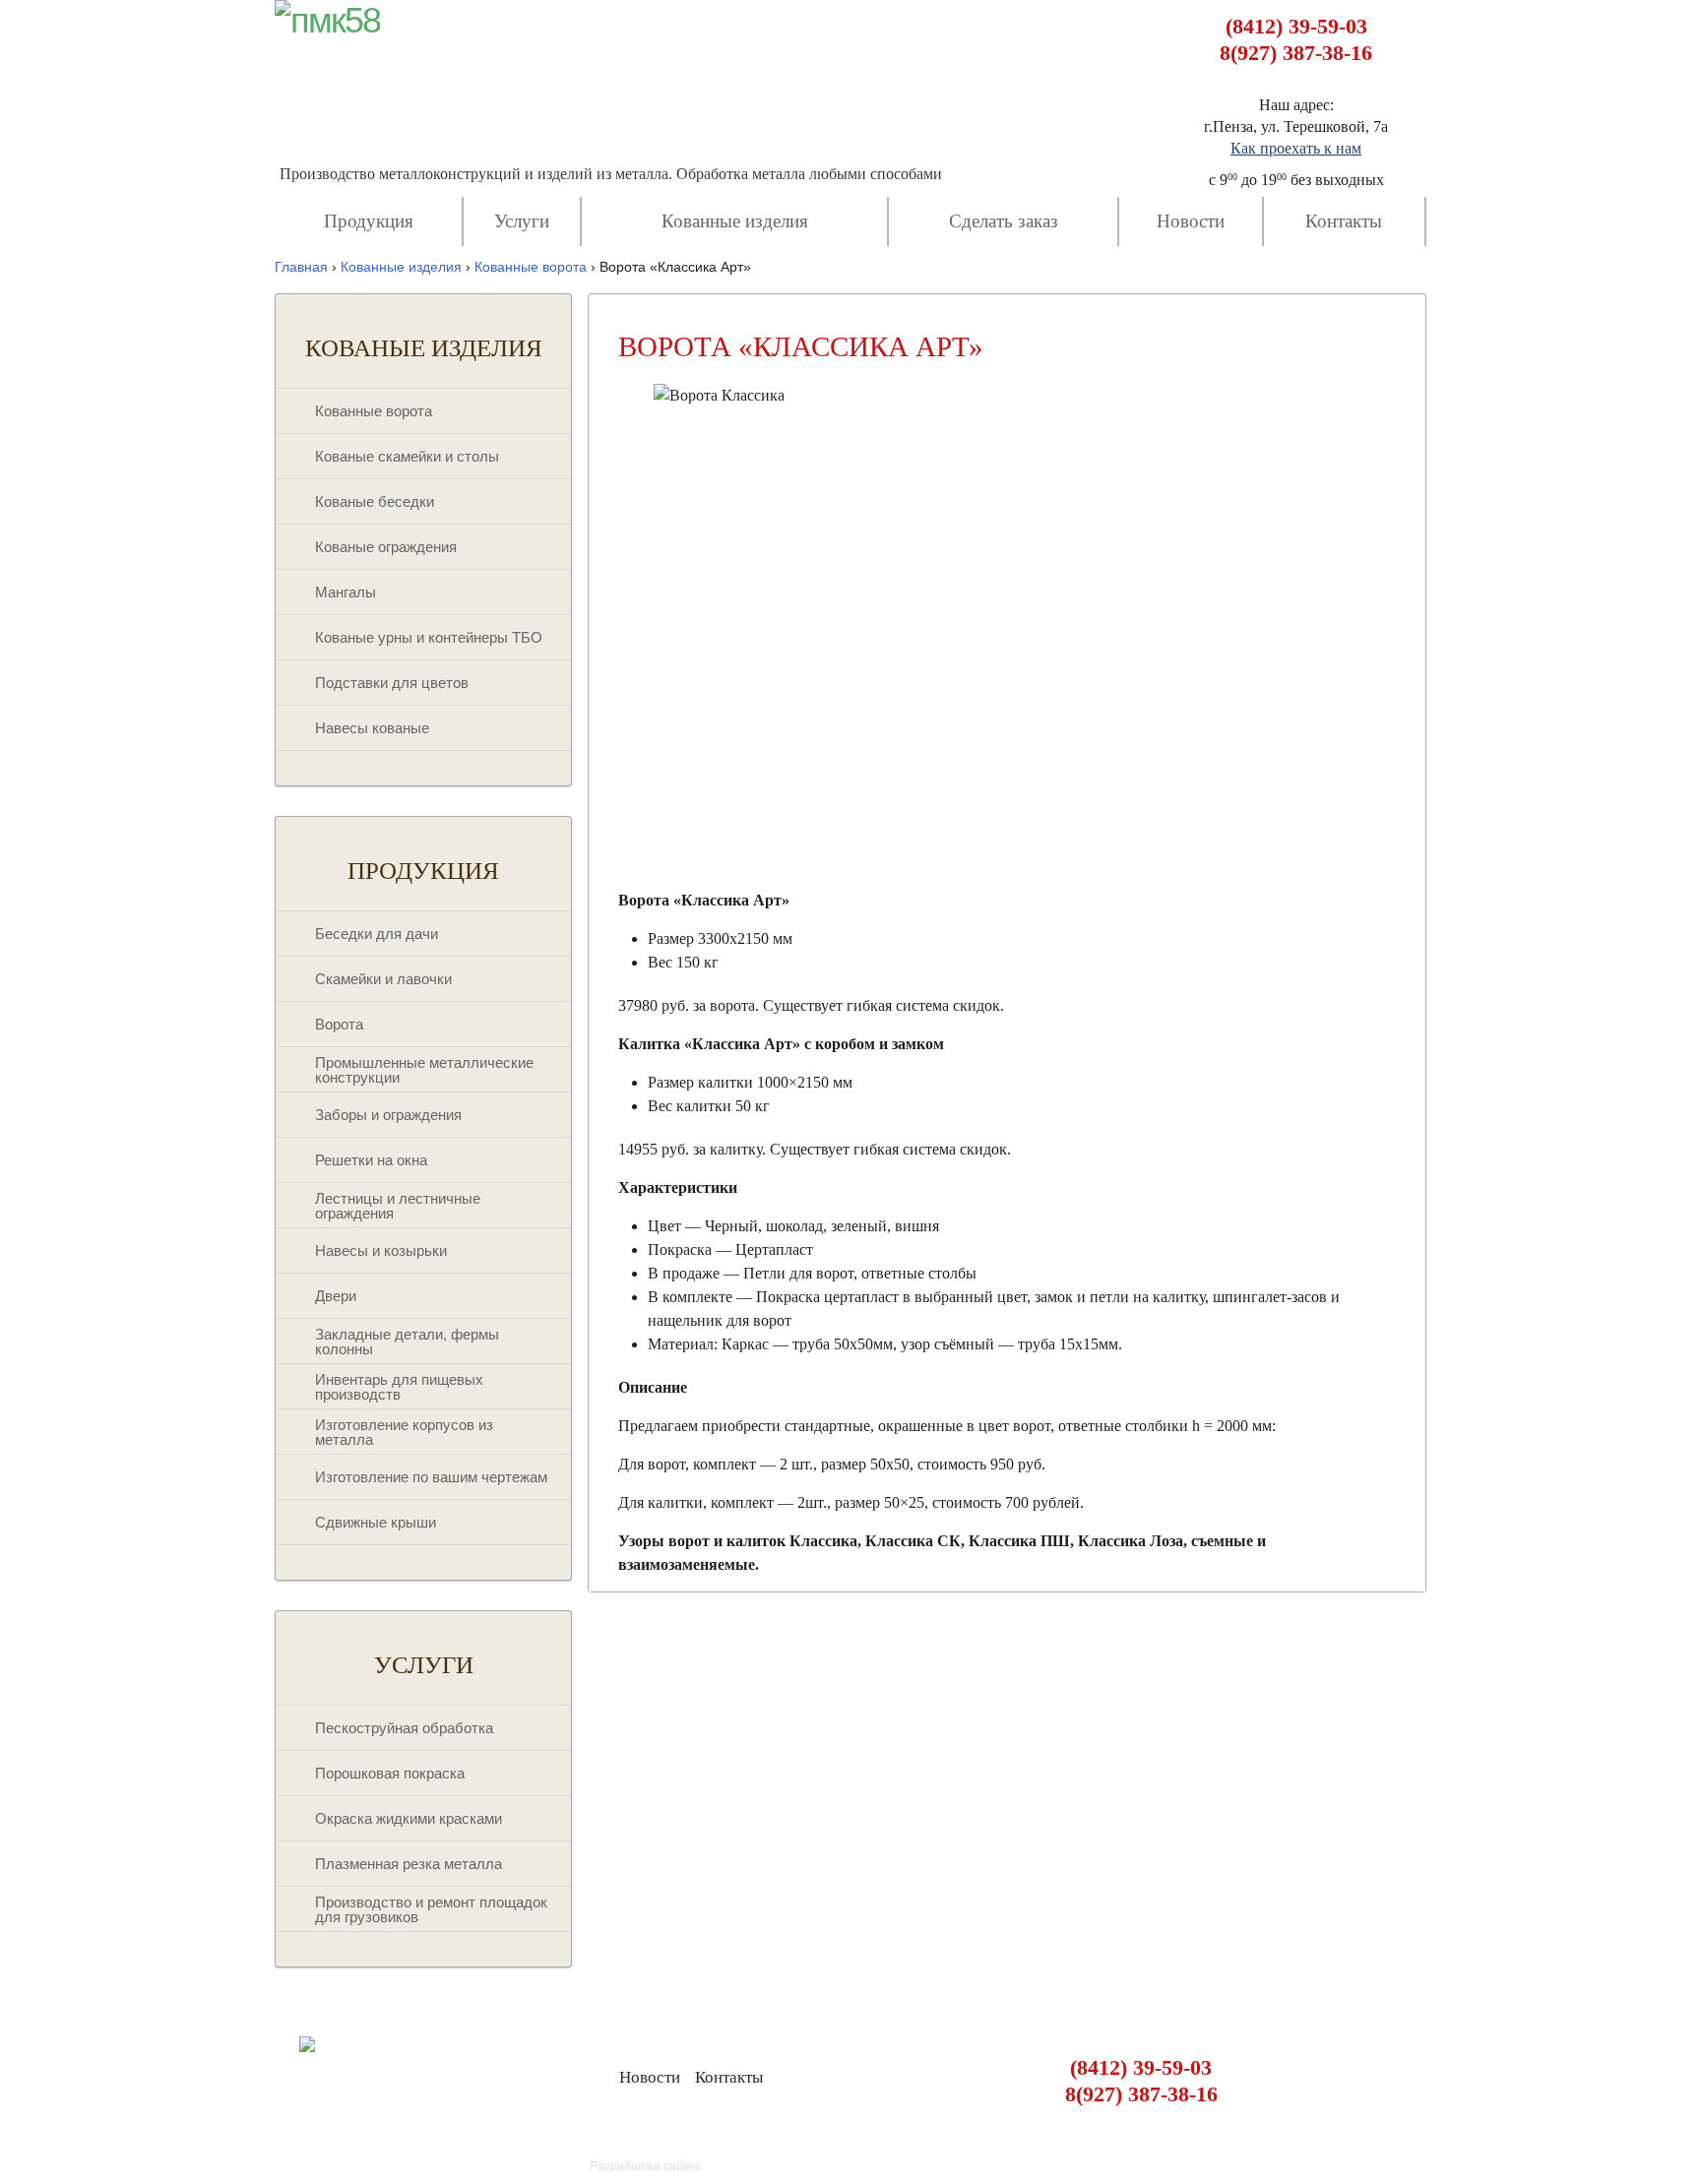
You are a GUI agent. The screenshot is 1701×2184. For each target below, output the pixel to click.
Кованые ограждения (386, 547)
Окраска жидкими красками (409, 1818)
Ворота (339, 1024)
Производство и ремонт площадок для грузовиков (431, 1909)
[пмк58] (327, 21)
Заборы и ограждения (388, 1115)
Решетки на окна (371, 1160)
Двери (336, 1296)
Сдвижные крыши (376, 1522)
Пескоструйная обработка (404, 1728)
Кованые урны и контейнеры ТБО (429, 637)
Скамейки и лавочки (383, 979)
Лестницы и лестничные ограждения (398, 1206)
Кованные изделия (735, 221)
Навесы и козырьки (381, 1250)
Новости (1191, 221)
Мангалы (346, 592)
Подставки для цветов (392, 683)
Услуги (522, 221)
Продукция (369, 221)
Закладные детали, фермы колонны (407, 1342)
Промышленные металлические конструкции (424, 1070)
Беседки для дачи (377, 934)
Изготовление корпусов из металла (404, 1432)
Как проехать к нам (1296, 148)
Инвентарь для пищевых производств (399, 1387)
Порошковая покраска (390, 1773)
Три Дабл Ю (739, 2166)
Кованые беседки (375, 501)
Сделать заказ (1004, 221)
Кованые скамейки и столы (407, 456)
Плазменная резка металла (409, 1864)
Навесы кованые (372, 728)
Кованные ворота (374, 411)
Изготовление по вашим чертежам (431, 1477)
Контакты (1344, 221)
